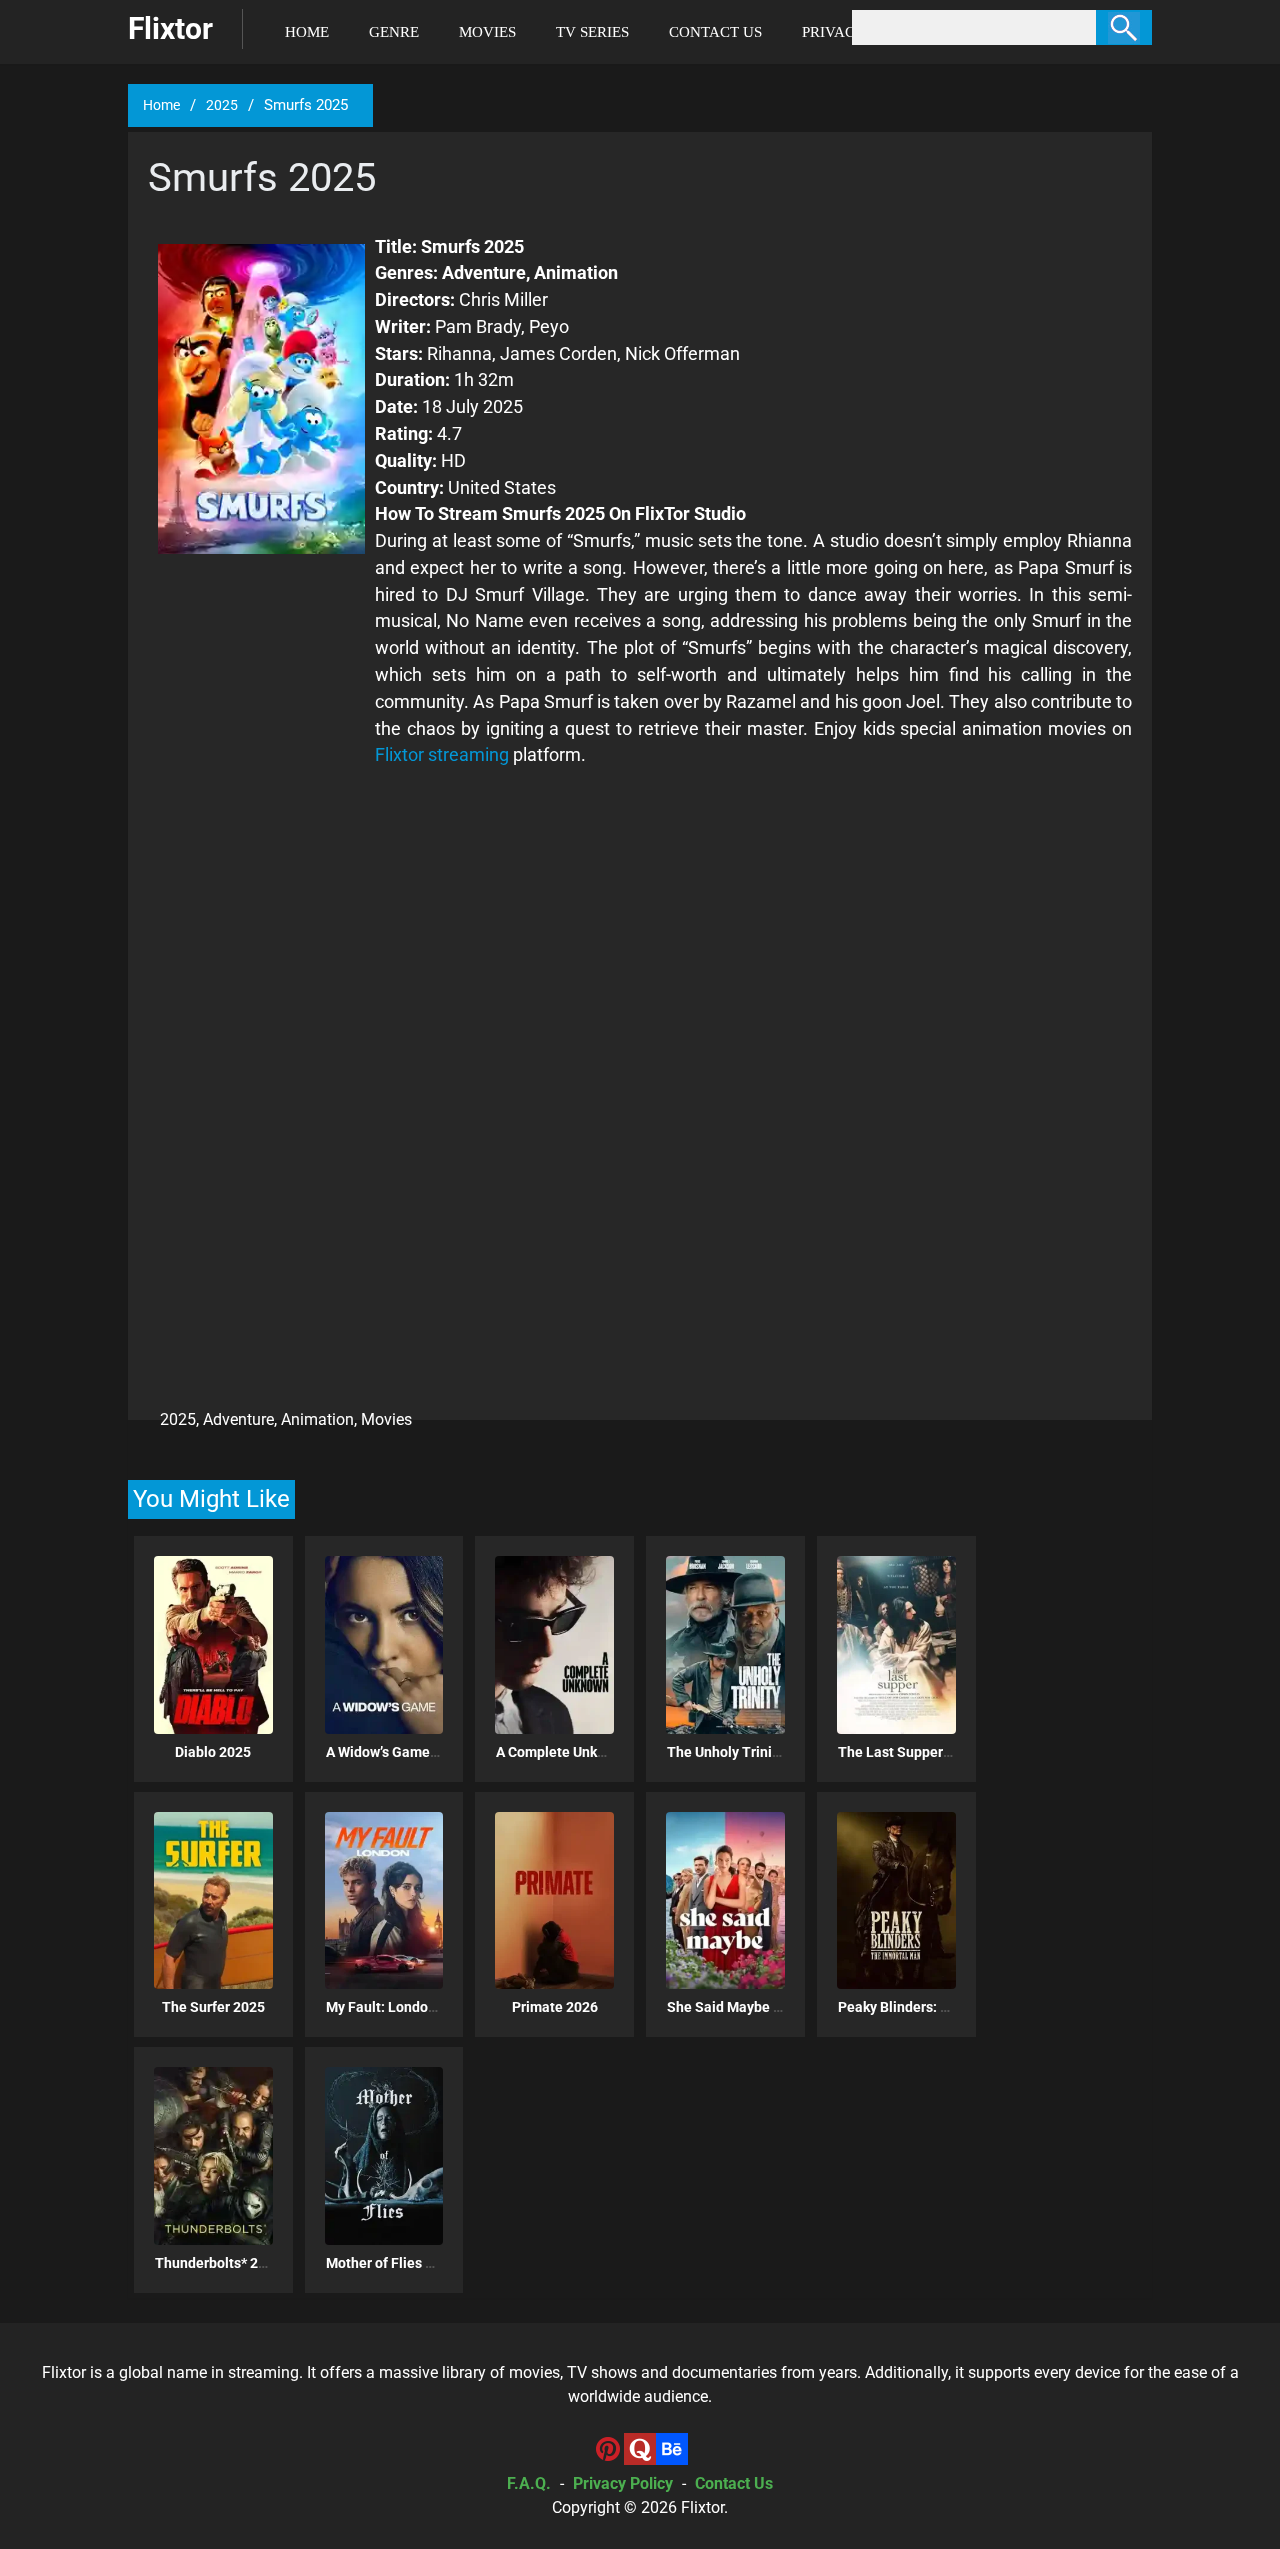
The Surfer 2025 (213, 2007)
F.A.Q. (529, 2483)
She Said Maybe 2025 (736, 2007)
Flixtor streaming (442, 754)
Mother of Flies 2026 (391, 2263)
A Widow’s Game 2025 (395, 1752)
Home (307, 32)
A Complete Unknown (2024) (586, 1752)
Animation (317, 1419)
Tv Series (592, 32)
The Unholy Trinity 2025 (743, 1752)
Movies (487, 32)
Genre (394, 32)
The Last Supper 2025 (908, 1752)
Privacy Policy (623, 2483)
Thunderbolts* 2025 (218, 2263)
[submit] (1124, 27)
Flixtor (702, 2507)
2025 (222, 105)
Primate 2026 (555, 2007)
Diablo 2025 (213, 1752)
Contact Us (715, 32)
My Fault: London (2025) (403, 2007)
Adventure (238, 1419)
